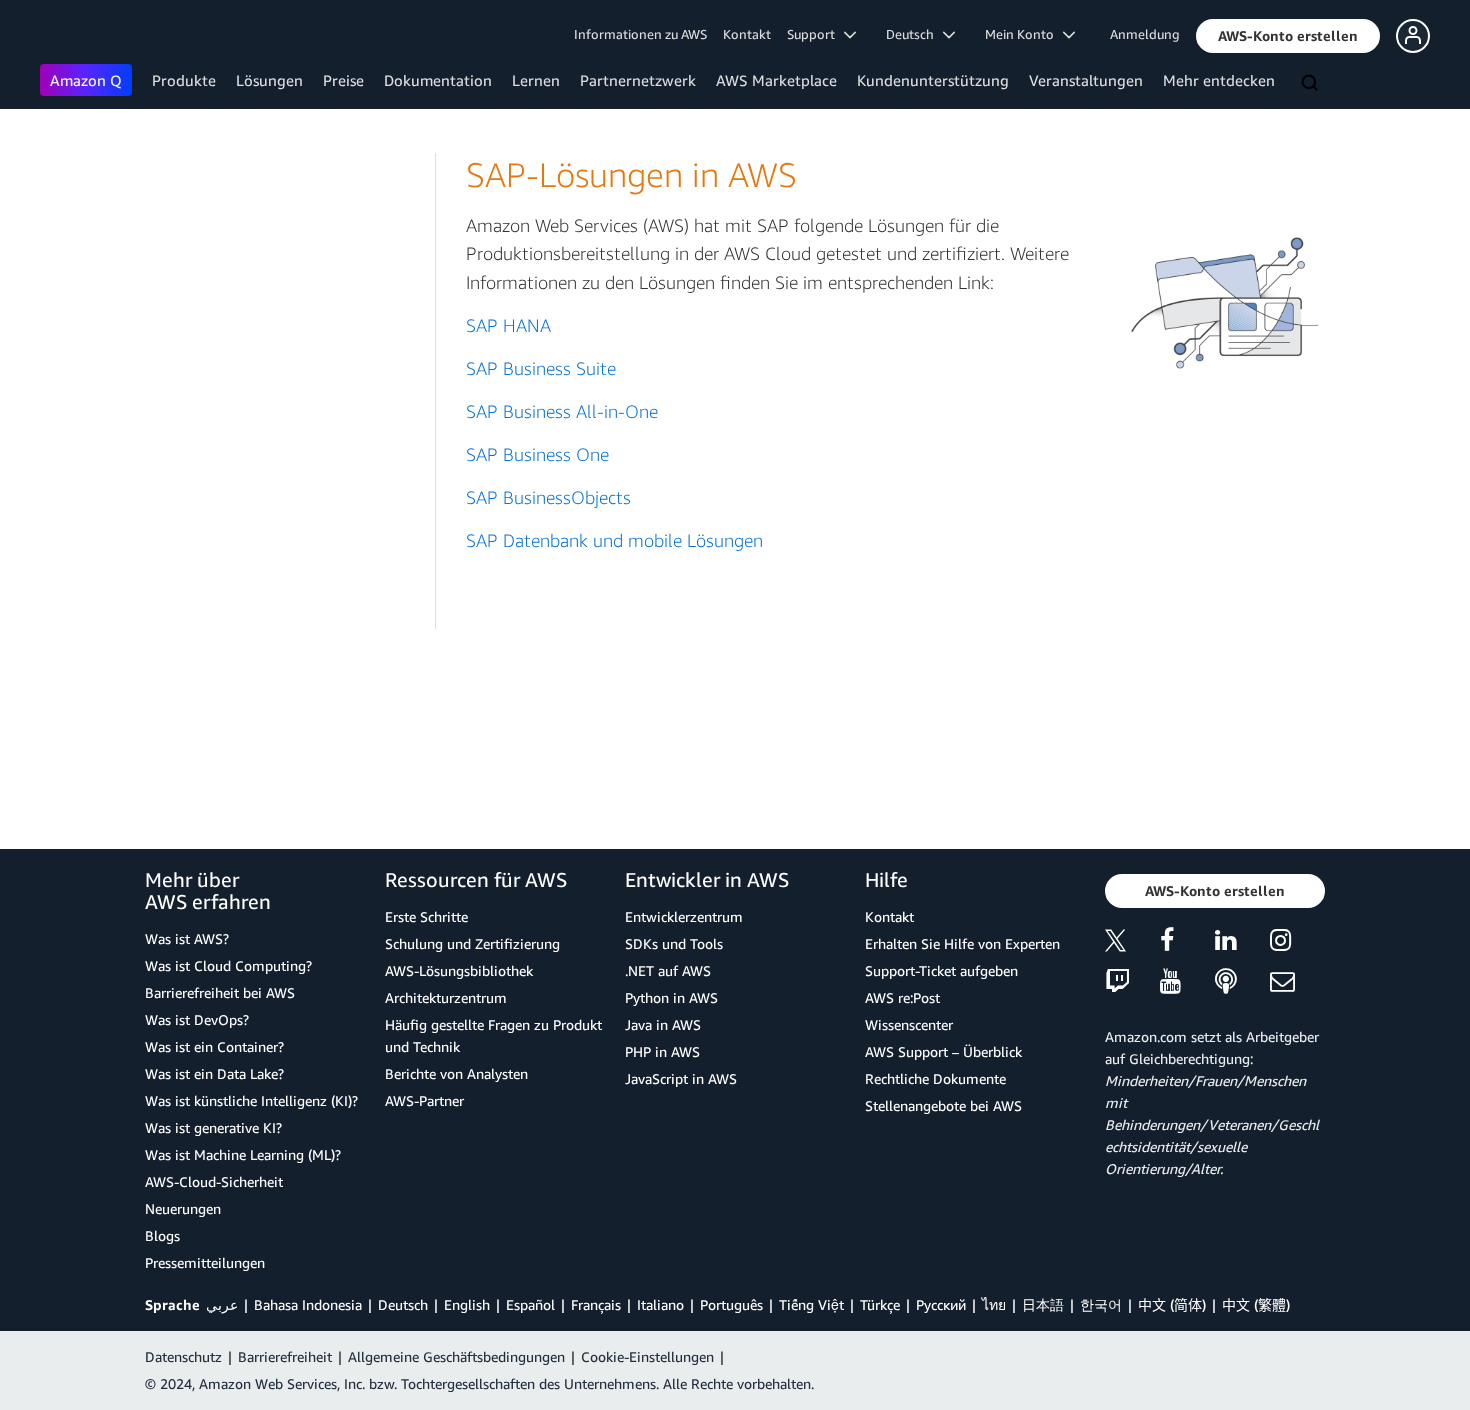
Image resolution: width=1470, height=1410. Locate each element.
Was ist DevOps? (197, 1019)
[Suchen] (1312, 84)
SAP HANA (508, 325)
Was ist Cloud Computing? (228, 965)
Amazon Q (86, 80)
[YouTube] (1187, 982)
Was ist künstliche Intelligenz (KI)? (251, 1100)
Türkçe (880, 1304)
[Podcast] (1242, 982)
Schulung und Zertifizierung (472, 943)
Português (731, 1304)
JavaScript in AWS (681, 1078)
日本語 (1043, 1304)
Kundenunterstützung (933, 80)
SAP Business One (537, 454)
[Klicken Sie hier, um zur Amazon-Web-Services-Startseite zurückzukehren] (69, 35)
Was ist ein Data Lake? (214, 1073)
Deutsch (403, 1304)
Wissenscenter (909, 1024)
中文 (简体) (1172, 1304)
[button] (1288, 36)
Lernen (536, 80)
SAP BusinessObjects (548, 497)
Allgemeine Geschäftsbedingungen (456, 1356)
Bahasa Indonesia (308, 1304)
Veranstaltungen (1086, 80)
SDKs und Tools (674, 943)
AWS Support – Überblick (943, 1051)
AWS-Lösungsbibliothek (459, 970)
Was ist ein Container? (214, 1046)
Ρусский (941, 1304)
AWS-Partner (424, 1100)
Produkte (184, 80)
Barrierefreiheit (285, 1356)
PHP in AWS (662, 1051)
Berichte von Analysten (456, 1073)
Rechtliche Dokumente (935, 1078)
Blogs (162, 1235)
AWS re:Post (902, 997)
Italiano (660, 1304)
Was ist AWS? (187, 938)
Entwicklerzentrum (684, 916)
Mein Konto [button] (1024, 34)
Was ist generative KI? (213, 1127)
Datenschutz (183, 1356)
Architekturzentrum (446, 997)
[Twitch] (1132, 982)
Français (596, 1304)
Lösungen (269, 80)
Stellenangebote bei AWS (943, 1105)
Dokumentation (438, 80)
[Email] (1297, 982)
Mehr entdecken (1219, 80)
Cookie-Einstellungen (647, 1356)
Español (530, 1304)
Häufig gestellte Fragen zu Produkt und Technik (493, 1035)
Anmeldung (1145, 34)
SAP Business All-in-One (562, 411)
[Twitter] (1132, 943)
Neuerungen (183, 1208)
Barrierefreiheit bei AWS (220, 992)
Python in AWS (671, 997)
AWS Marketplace (776, 80)
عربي (222, 1304)
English (467, 1304)
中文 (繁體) (1256, 1304)
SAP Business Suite (541, 368)
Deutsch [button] (914, 34)
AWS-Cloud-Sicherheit (214, 1181)
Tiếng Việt (811, 1304)
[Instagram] (1297, 943)
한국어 (1101, 1304)
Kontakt (747, 34)
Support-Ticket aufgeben (941, 970)
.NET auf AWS (668, 970)
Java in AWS (663, 1024)
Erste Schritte (426, 916)
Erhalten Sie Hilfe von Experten (962, 943)
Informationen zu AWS (640, 34)
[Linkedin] (1242, 943)
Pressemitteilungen (205, 1262)
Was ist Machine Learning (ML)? (243, 1154)
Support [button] (815, 34)
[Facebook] (1187, 943)
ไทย (994, 1304)
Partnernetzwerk (638, 80)
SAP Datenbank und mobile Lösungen (614, 540)
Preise (343, 80)
